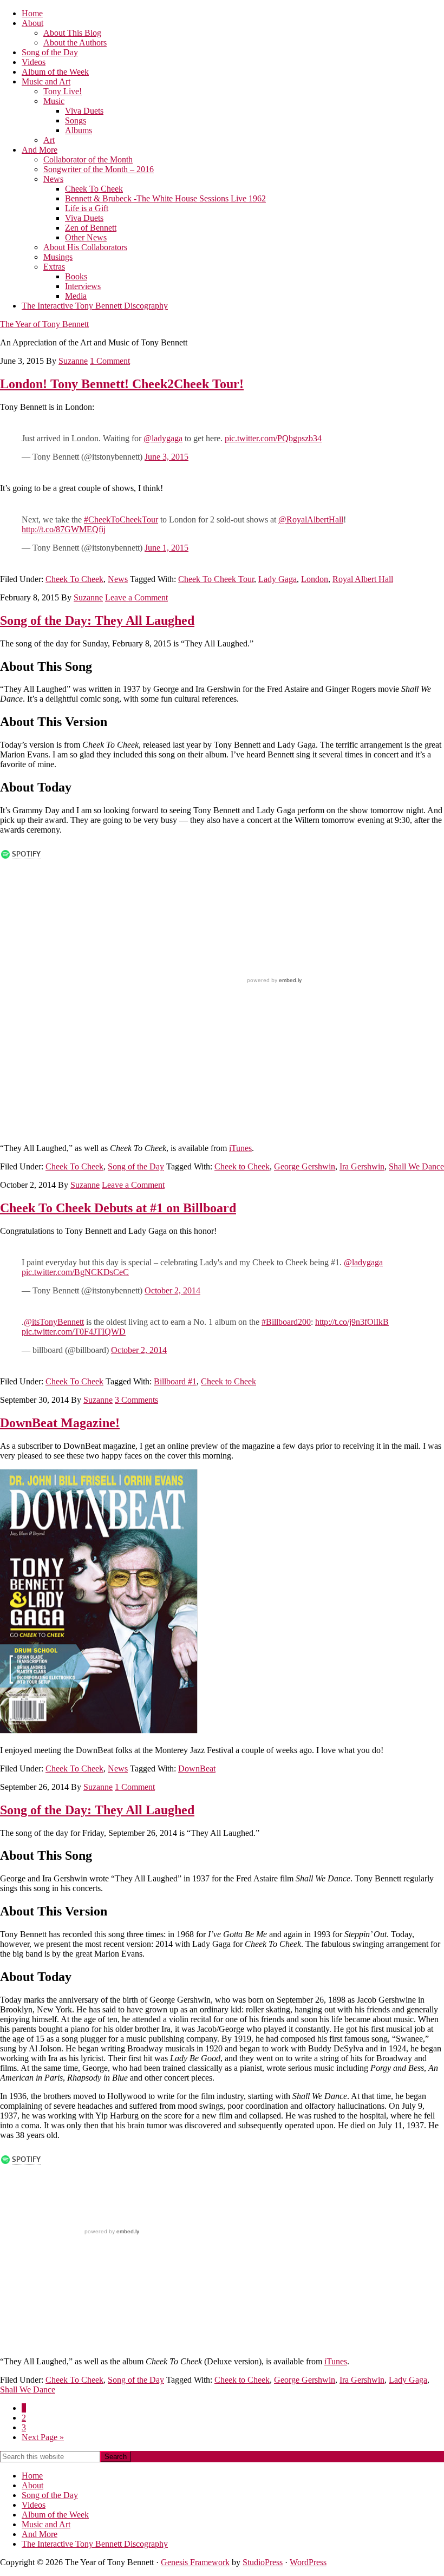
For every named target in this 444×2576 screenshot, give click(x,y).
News (118, 579)
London (315, 579)
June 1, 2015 (166, 548)
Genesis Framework (195, 2562)
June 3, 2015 (166, 457)
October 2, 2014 (172, 1290)
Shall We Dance (416, 1166)
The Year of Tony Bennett (44, 324)
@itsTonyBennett (54, 1322)
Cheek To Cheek (74, 579)
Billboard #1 (175, 1381)
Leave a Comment (136, 597)
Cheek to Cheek (242, 1166)
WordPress (308, 2562)
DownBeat (197, 1768)
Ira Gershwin (362, 1166)
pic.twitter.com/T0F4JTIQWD (74, 1332)
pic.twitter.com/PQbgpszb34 (273, 438)
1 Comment (110, 361)
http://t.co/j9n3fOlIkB (352, 1322)
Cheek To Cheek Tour (216, 579)
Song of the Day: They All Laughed (97, 620)
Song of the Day (136, 1166)
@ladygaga (163, 438)
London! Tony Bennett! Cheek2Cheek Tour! (122, 384)
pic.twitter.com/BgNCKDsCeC (75, 1272)
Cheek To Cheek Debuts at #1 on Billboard (118, 1208)
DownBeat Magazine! (60, 1423)
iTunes (240, 1148)
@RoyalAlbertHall (311, 519)
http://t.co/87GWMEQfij (64, 529)
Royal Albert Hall (363, 579)
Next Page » (43, 2437)
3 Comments (136, 1400)
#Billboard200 (286, 1322)
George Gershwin (305, 1166)
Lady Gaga (277, 579)
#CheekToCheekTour (121, 519)
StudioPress (263, 2562)
